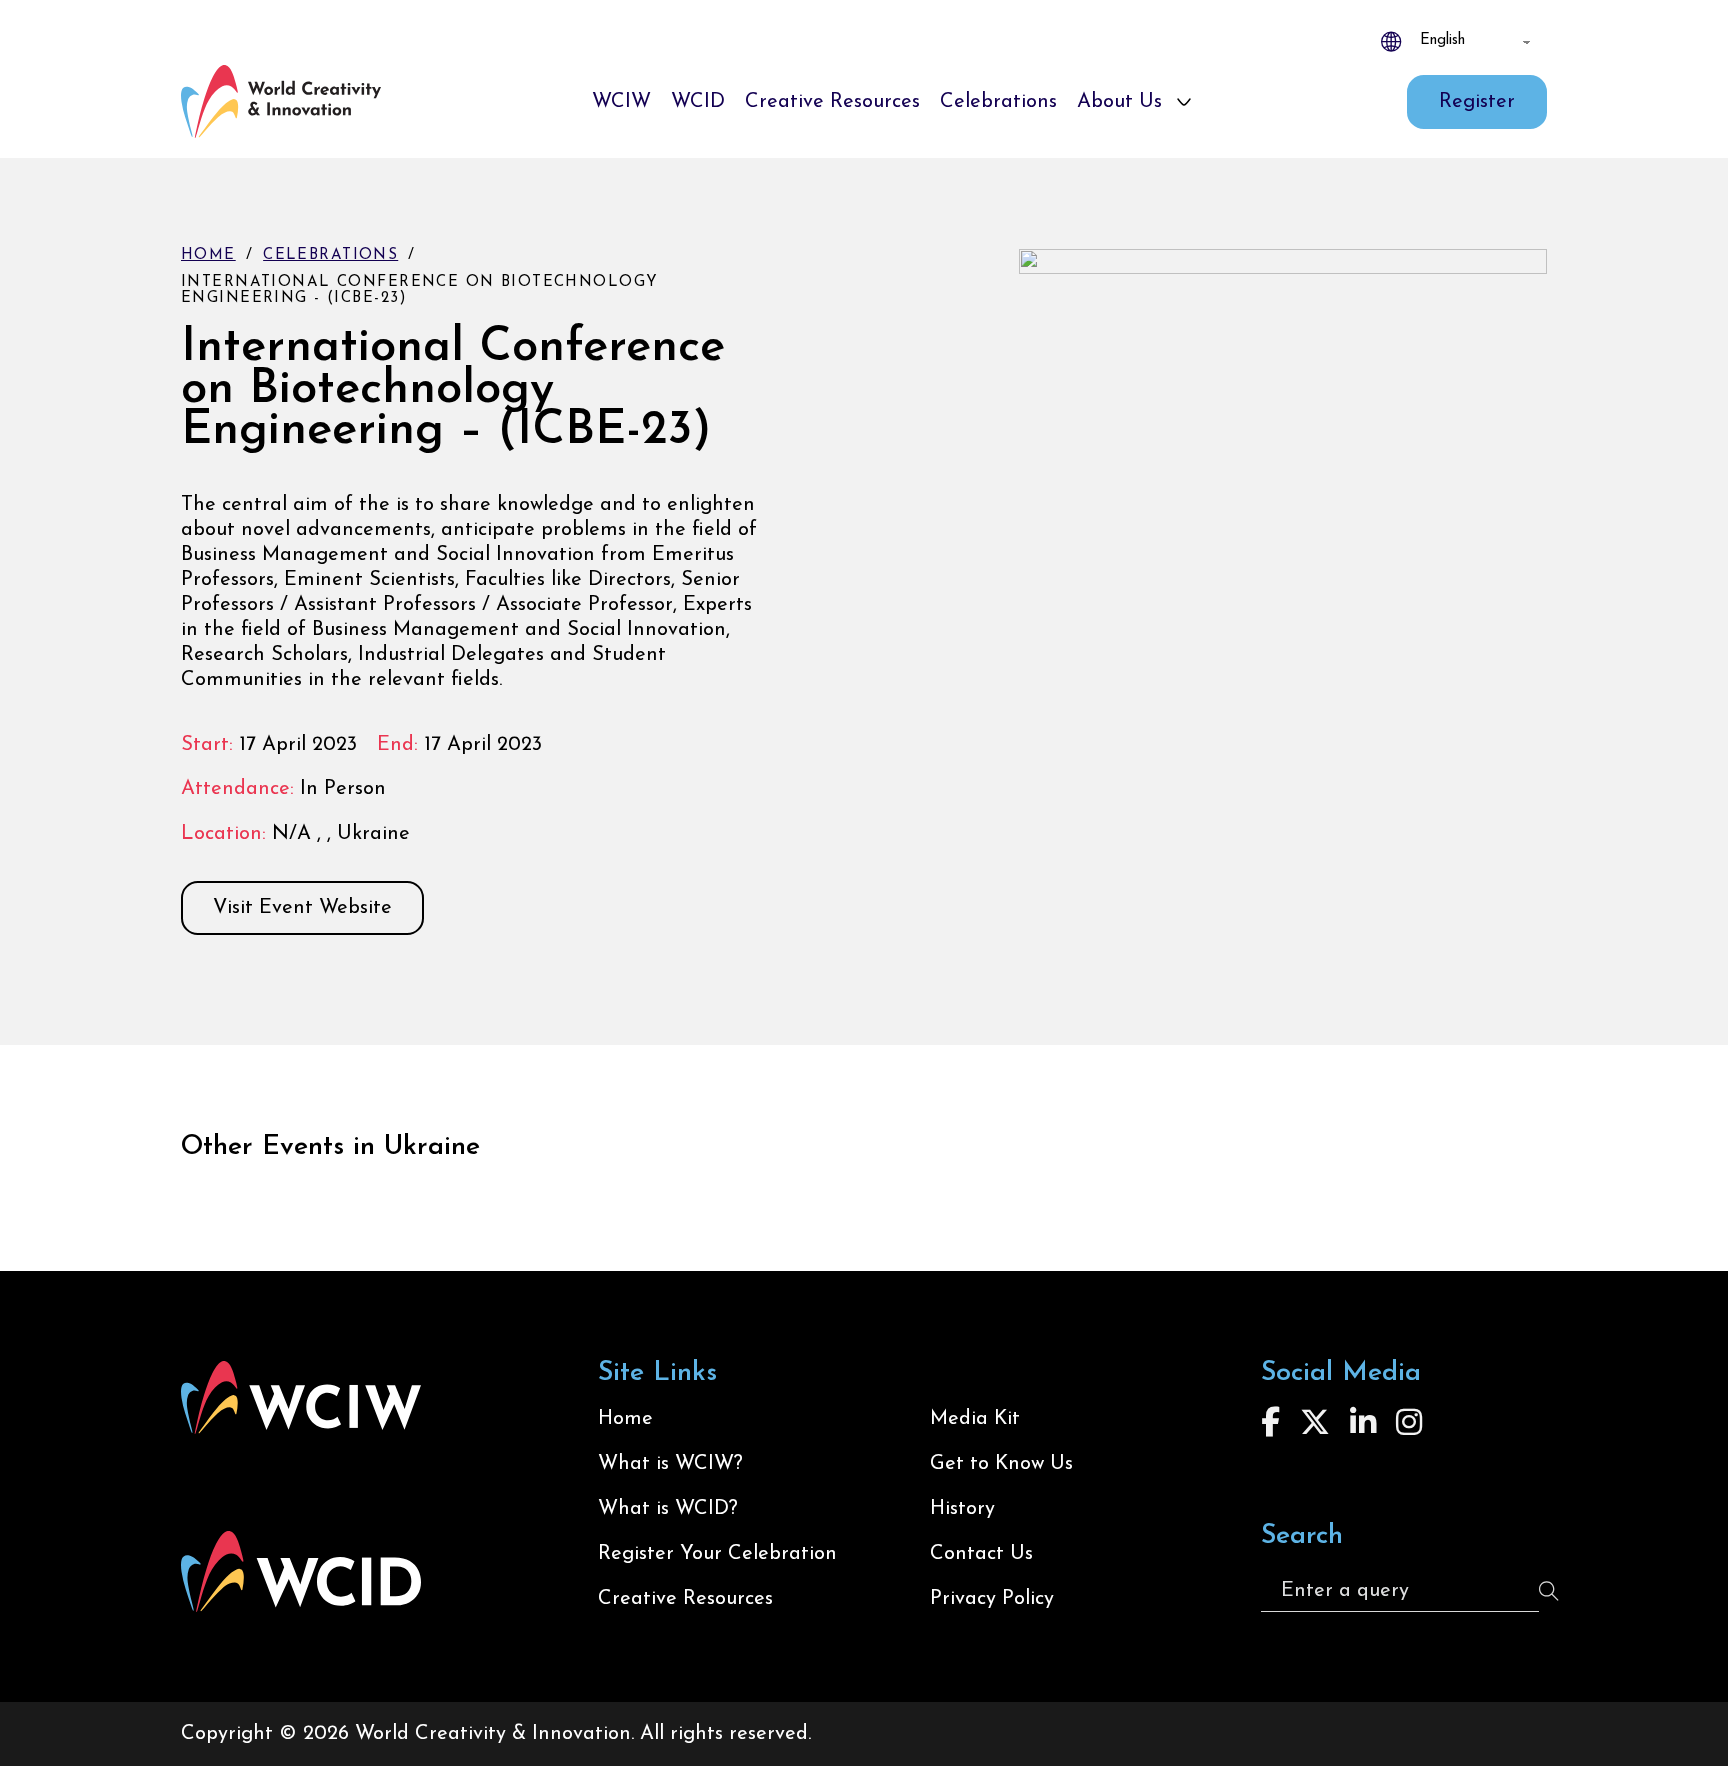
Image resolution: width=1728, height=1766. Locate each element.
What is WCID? (668, 1509)
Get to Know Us (1001, 1464)
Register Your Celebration (717, 1554)
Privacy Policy (992, 1599)
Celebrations (998, 102)
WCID (698, 102)
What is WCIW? (670, 1464)
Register (1477, 102)
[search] (1549, 1591)
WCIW (621, 102)
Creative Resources (832, 102)
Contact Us (981, 1554)
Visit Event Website (302, 908)
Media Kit (975, 1419)
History (962, 1509)
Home (208, 255)
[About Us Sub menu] (1184, 102)
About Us (1119, 102)
